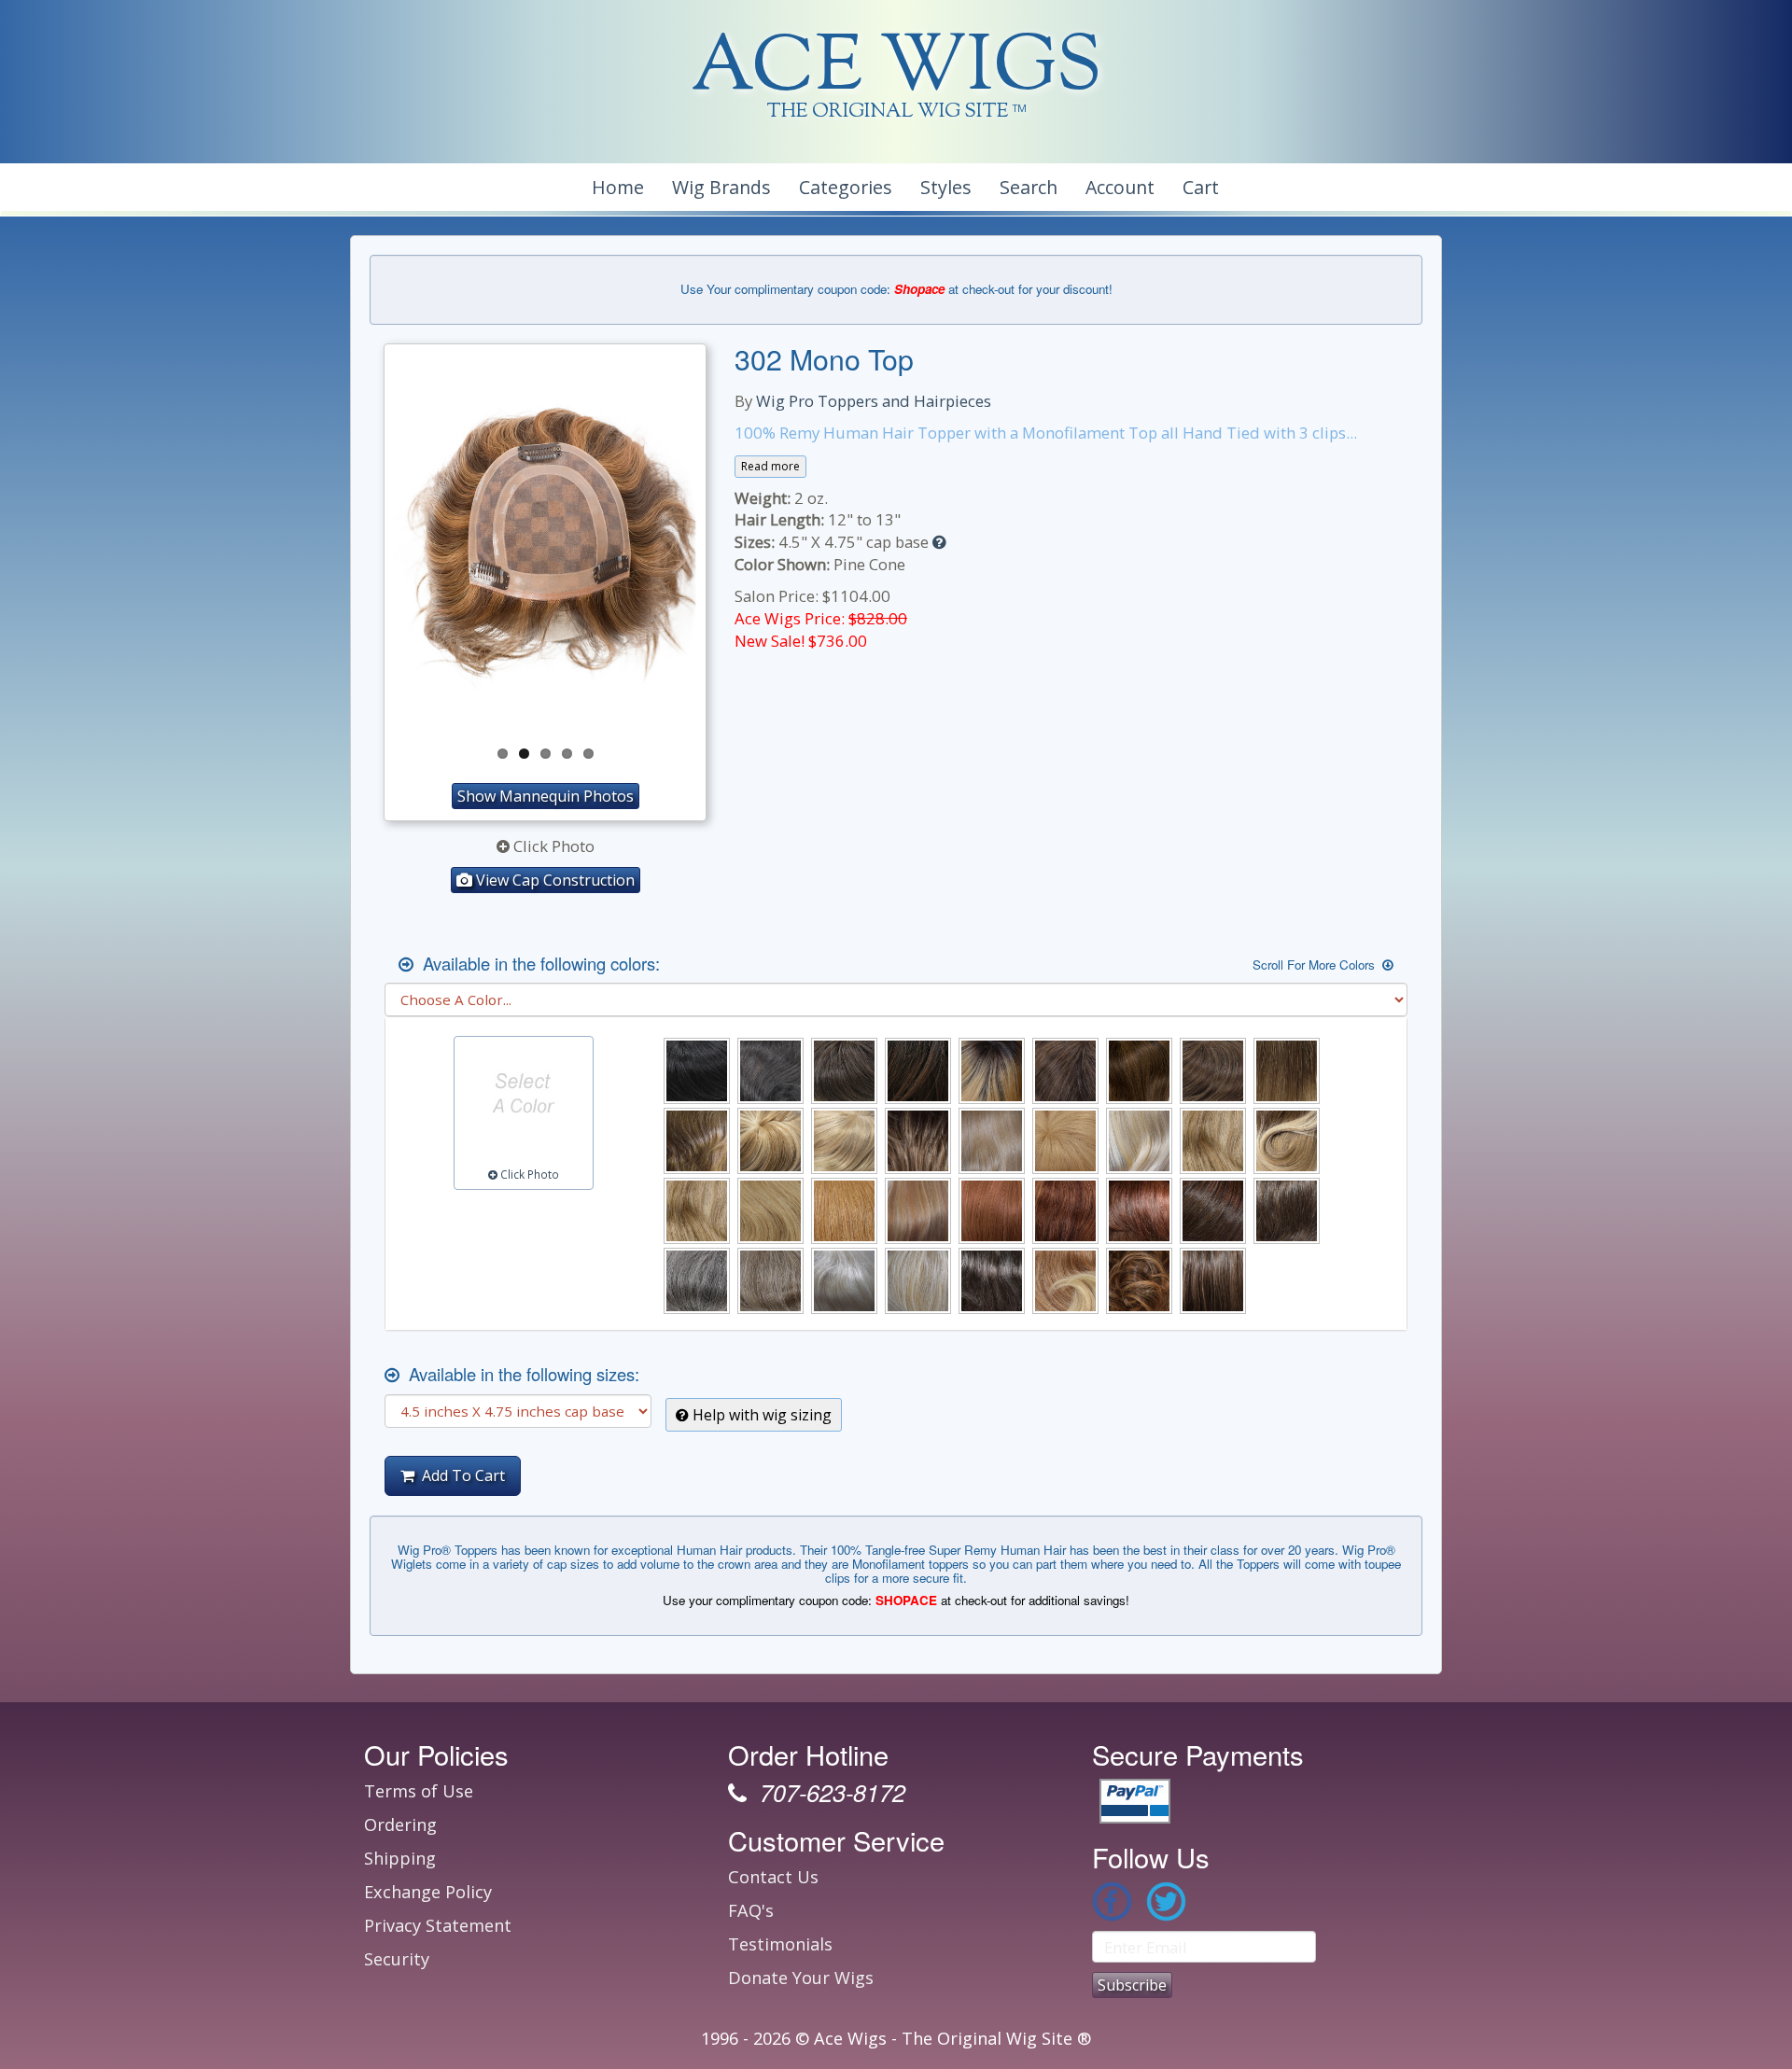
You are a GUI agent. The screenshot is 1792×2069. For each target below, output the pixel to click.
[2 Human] (844, 1071)
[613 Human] (918, 1281)
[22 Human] (697, 1211)
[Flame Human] (1065, 1281)
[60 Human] (844, 1281)
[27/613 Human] (918, 1211)
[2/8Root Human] (992, 1071)
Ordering (400, 1824)
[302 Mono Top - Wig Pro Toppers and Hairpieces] (545, 543)
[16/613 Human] (1139, 1141)
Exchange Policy (428, 1892)
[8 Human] (697, 1141)
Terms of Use (419, 1791)
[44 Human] (1287, 1211)
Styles (946, 187)
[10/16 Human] (770, 1141)
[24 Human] (770, 1211)
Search (1029, 187)
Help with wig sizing (760, 1415)
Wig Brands (721, 187)
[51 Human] (697, 1281)
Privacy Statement (438, 1925)
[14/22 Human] (844, 1141)
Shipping (400, 1858)
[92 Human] (992, 1281)
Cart (1201, 187)
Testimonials (780, 1944)
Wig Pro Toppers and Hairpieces (874, 401)
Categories (846, 187)
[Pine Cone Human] (1139, 1281)
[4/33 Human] (1139, 1071)
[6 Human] (1213, 1071)
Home (618, 187)
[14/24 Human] (918, 1141)
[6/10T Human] (1287, 1071)
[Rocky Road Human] (1213, 1281)
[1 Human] (697, 1071)
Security (397, 1959)
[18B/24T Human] (1287, 1141)
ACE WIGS (896, 70)
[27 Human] (844, 1211)
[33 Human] (1139, 1211)
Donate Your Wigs (801, 1978)
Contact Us (773, 1877)
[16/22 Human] (1065, 1141)
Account (1120, 187)
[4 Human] (1065, 1071)
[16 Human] (992, 1141)
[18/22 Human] (1213, 1141)
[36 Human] (1213, 1211)
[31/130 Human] (1065, 1211)
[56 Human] (770, 1281)
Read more (770, 466)
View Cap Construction (553, 880)
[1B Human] (770, 1071)
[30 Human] (992, 1211)
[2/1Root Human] (918, 1071)
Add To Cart (460, 1475)
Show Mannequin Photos (546, 796)
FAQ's (751, 1910)
